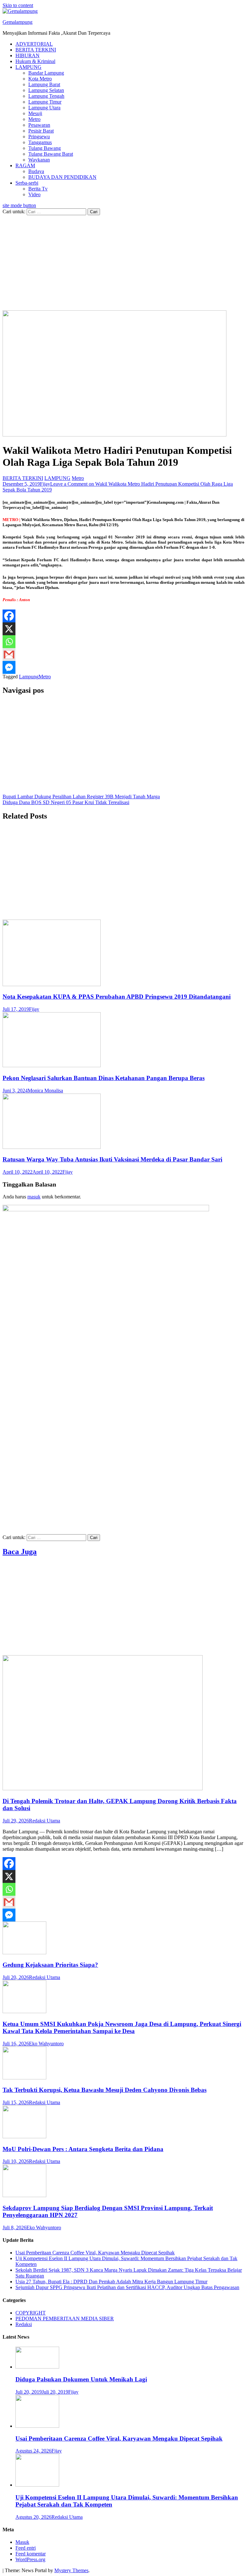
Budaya (36, 171)
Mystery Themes (71, 2570)
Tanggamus (40, 142)
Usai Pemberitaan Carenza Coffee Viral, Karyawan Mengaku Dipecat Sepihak (95, 2253)
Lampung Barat (44, 84)
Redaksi (24, 2324)
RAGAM (25, 165)
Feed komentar (31, 2554)
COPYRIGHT (31, 2313)
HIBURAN (27, 55)
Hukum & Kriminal (35, 61)
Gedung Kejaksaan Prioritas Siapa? (50, 1965)
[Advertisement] (123, 263)
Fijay (45, 484)
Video (34, 194)
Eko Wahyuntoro (46, 2044)
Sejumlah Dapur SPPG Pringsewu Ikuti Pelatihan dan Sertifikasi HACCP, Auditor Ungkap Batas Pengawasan (127, 2287)
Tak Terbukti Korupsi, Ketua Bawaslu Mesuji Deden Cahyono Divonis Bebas (105, 2090)
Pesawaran (39, 125)
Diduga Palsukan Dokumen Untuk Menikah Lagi (81, 2379)
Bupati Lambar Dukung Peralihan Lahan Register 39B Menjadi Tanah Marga (81, 797)
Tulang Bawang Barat (51, 154)
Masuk (22, 2542)
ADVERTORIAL (34, 44)
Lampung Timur (45, 102)
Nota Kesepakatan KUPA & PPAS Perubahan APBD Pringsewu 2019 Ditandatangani (117, 997)
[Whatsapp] (9, 642)
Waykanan (39, 160)
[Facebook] (9, 616)
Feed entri (26, 2548)
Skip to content (18, 5)
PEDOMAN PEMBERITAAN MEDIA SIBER (65, 2319)
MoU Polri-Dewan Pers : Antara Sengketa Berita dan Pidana (83, 2149)
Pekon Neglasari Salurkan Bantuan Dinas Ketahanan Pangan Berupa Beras (104, 1078)
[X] (9, 629)
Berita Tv (38, 189)
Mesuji (35, 113)
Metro (34, 119)
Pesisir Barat (41, 131)
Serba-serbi (27, 183)
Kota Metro (40, 79)
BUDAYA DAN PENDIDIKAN (62, 177)
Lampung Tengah (46, 96)
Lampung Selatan (46, 90)
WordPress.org (30, 2559)
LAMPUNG (28, 67)
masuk (34, 1197)
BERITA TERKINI (36, 50)
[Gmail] (9, 655)
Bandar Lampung (46, 73)
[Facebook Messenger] (9, 667)
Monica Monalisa (45, 1091)
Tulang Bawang (45, 148)
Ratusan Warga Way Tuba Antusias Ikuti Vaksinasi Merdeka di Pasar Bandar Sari (112, 1159)
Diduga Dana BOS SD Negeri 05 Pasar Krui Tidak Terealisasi (66, 802)
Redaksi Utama (45, 1821)
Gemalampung (18, 22)
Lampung (29, 677)
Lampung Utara (44, 108)
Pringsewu (39, 137)
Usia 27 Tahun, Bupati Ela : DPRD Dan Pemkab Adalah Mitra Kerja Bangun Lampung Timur (111, 2282)
